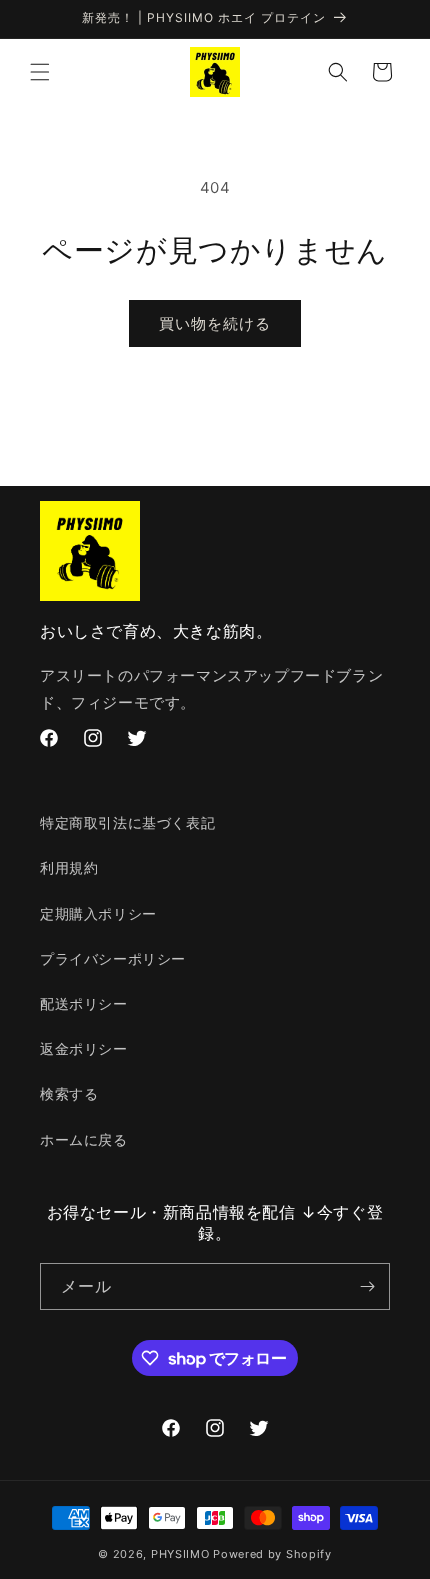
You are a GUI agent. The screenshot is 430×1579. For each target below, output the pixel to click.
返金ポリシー (84, 1048)
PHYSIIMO (182, 1554)
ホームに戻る (84, 1139)
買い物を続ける (215, 323)
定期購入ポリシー (98, 913)
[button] (40, 72)
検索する (69, 1093)
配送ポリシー (84, 1003)
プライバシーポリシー (113, 958)
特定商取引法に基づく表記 (127, 822)
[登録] (367, 1286)
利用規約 (69, 867)
